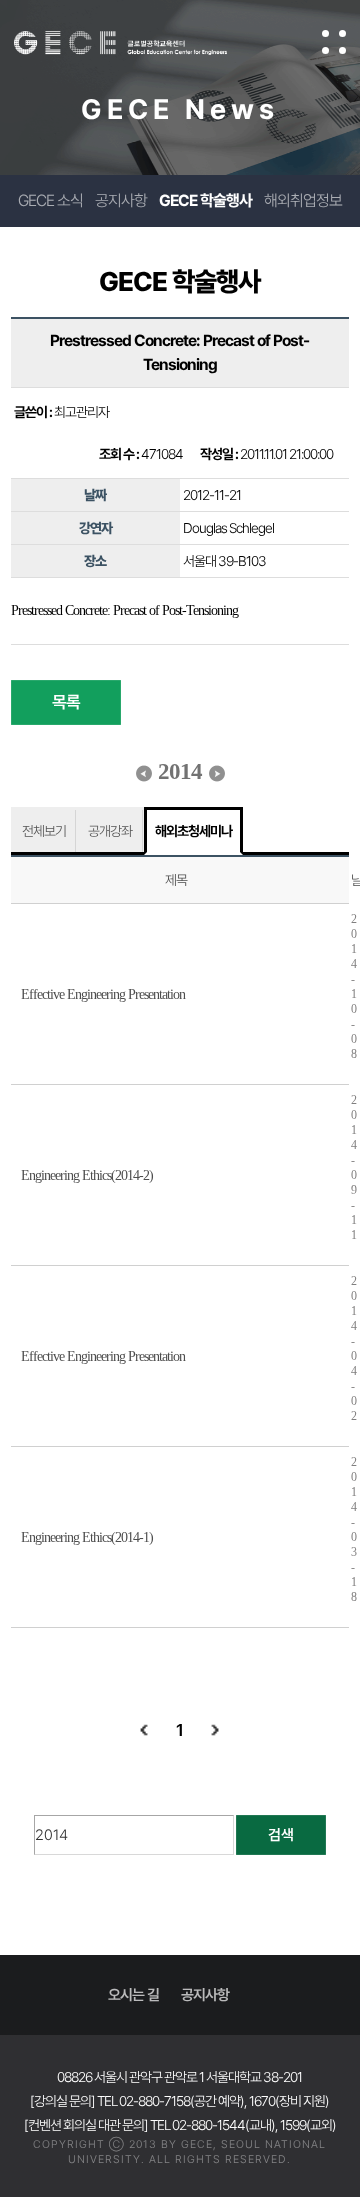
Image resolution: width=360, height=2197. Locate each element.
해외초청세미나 (193, 831)
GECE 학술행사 (205, 200)
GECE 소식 (50, 200)
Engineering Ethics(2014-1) (87, 1537)
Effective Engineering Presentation (103, 994)
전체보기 (44, 831)
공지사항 (121, 200)
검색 (281, 1835)
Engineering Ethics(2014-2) (87, 1175)
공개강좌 (110, 831)
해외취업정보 (303, 200)
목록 (66, 702)
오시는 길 (133, 1995)
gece (140, 43)
